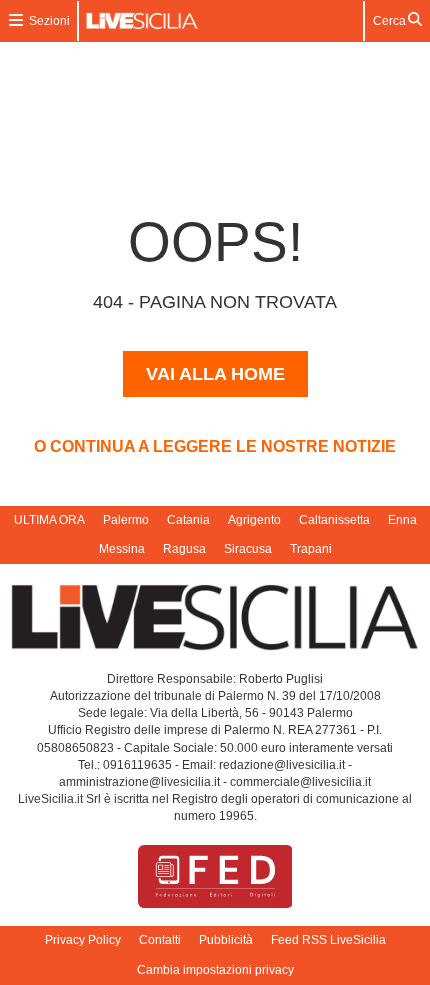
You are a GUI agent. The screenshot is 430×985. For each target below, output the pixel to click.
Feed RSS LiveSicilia (328, 940)
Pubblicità (226, 940)
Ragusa (184, 549)
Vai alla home (215, 374)
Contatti (160, 940)
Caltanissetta (334, 520)
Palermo (126, 520)
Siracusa (248, 549)
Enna (402, 520)
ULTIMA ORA (49, 520)
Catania (188, 520)
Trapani (311, 549)
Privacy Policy (83, 940)
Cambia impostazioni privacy (215, 970)
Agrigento (254, 520)
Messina (122, 549)
